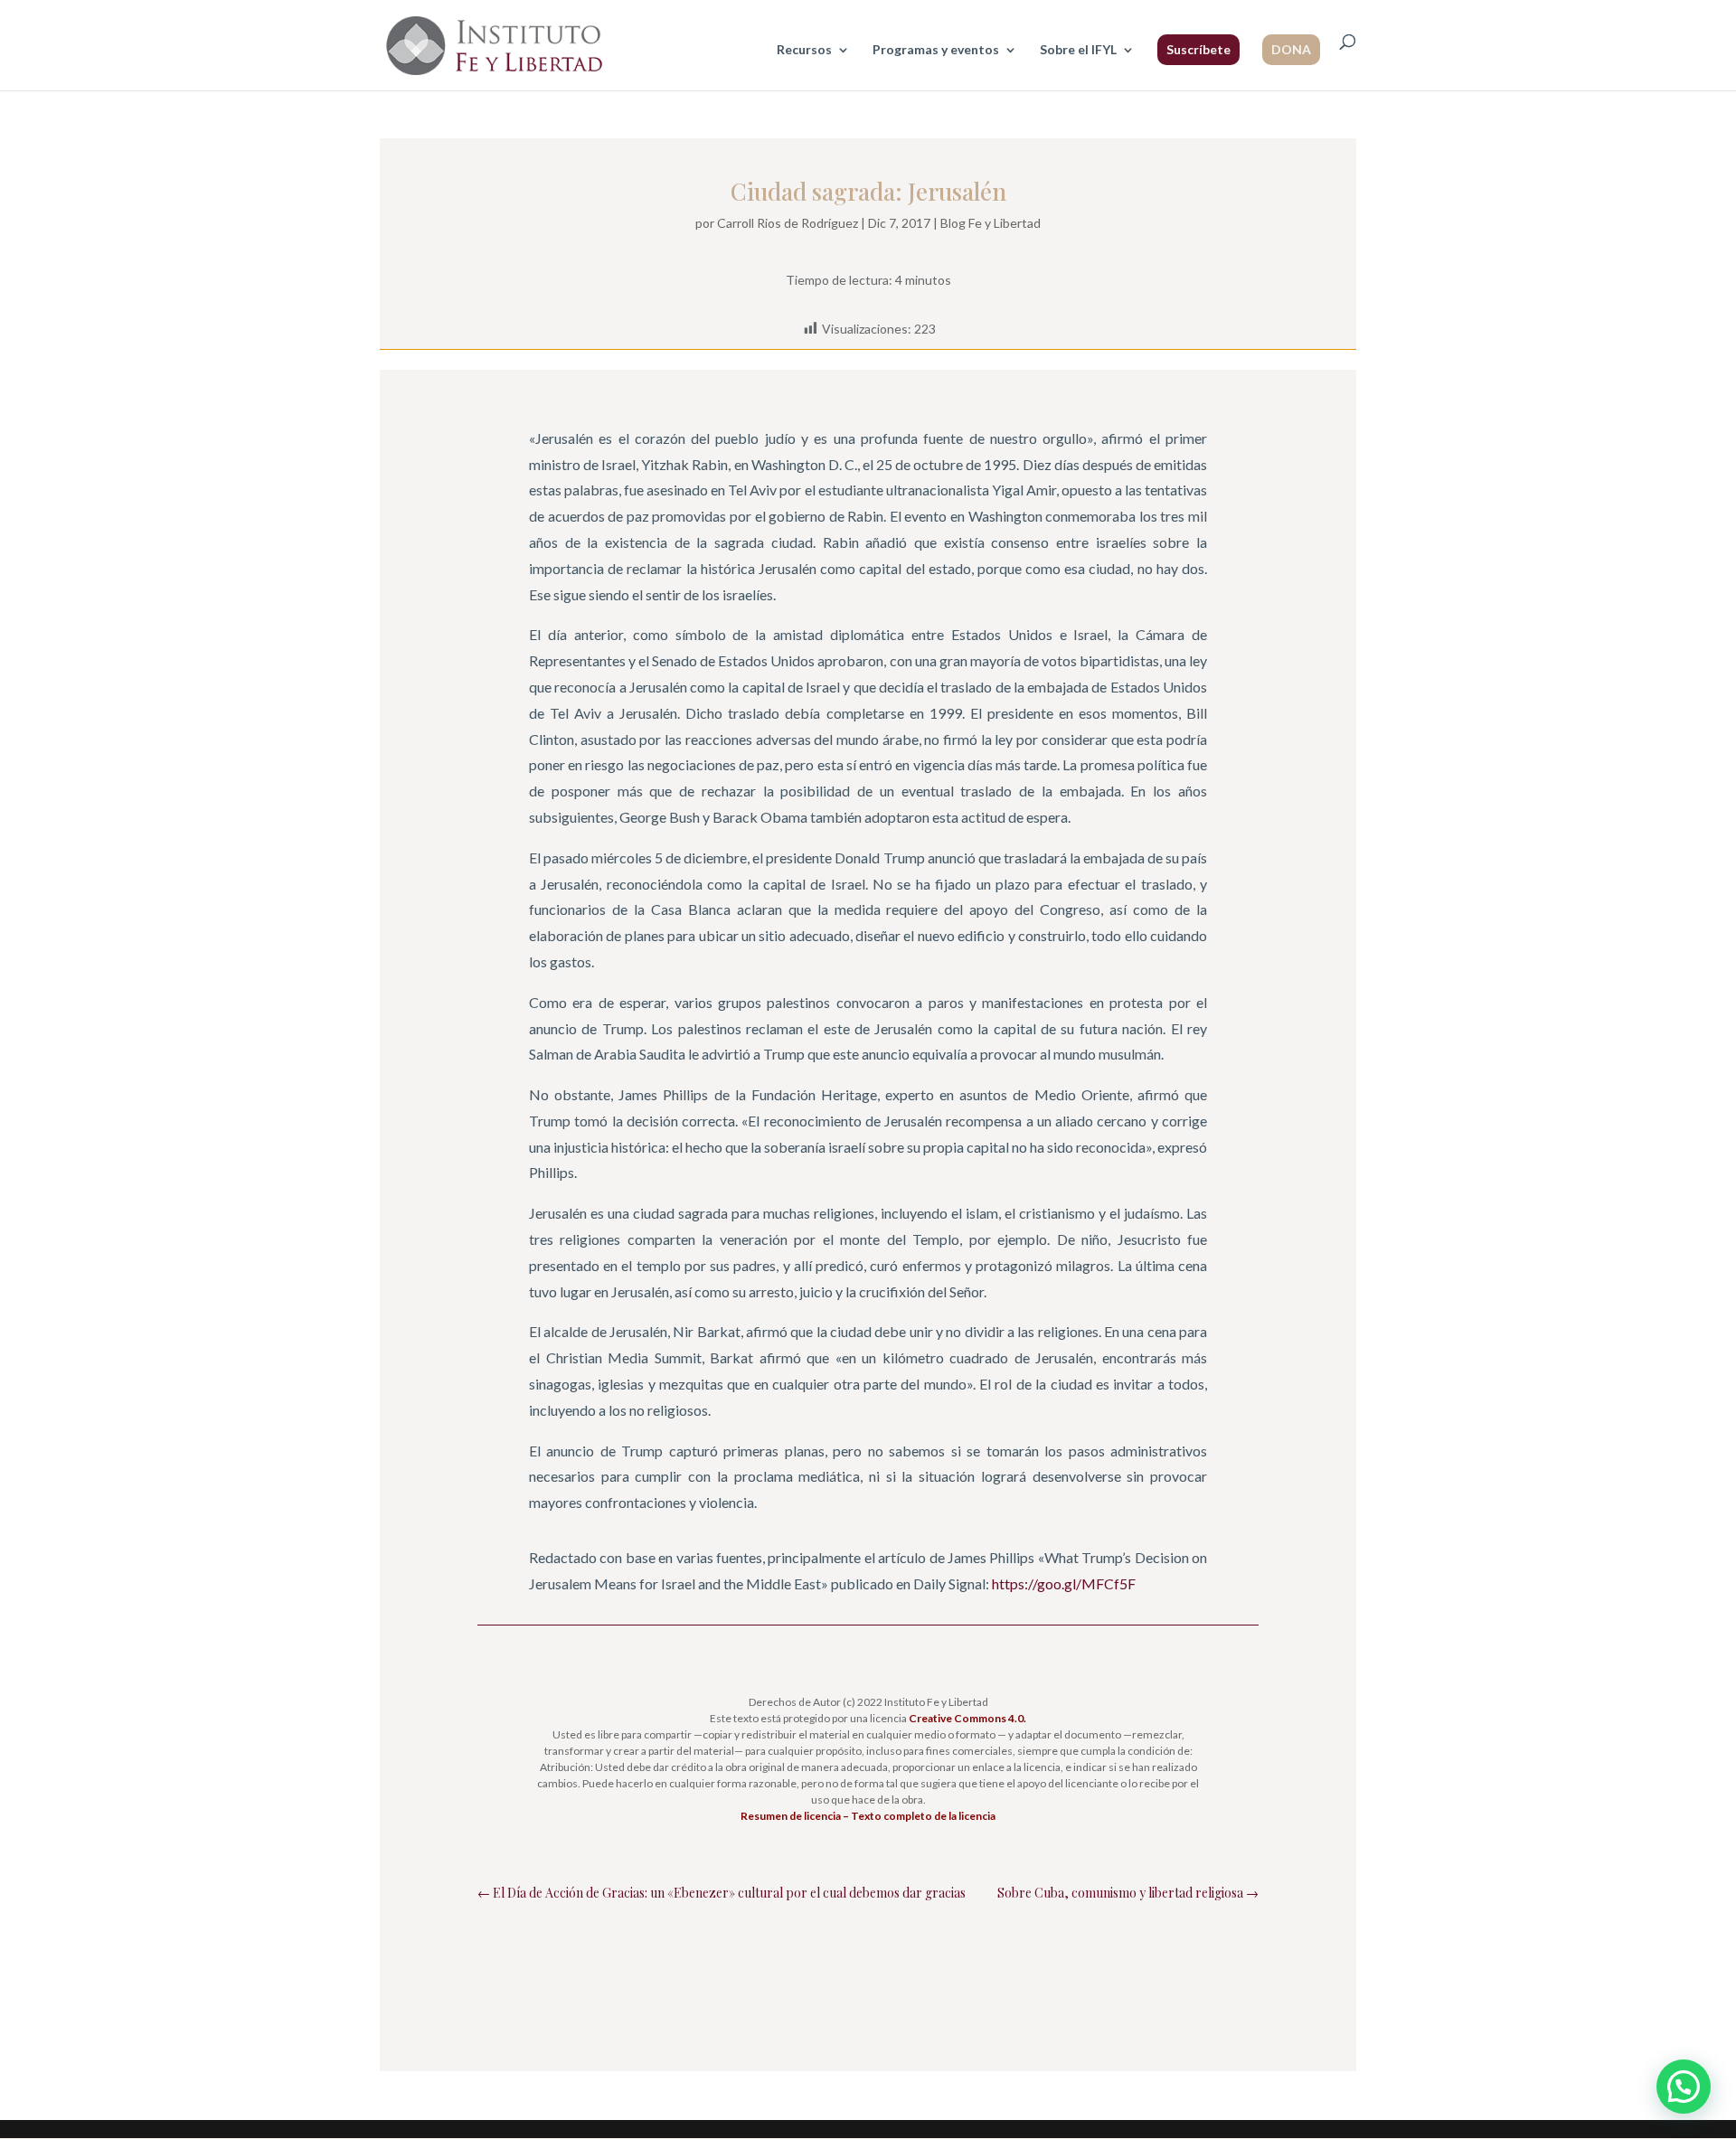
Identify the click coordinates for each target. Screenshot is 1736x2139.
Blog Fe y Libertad (991, 223)
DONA (1291, 49)
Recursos (804, 50)
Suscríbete (1198, 49)
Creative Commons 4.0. (967, 1718)
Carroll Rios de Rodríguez (788, 223)
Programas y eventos (936, 50)
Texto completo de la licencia (923, 1816)
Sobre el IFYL (1078, 50)
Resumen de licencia (791, 1816)
